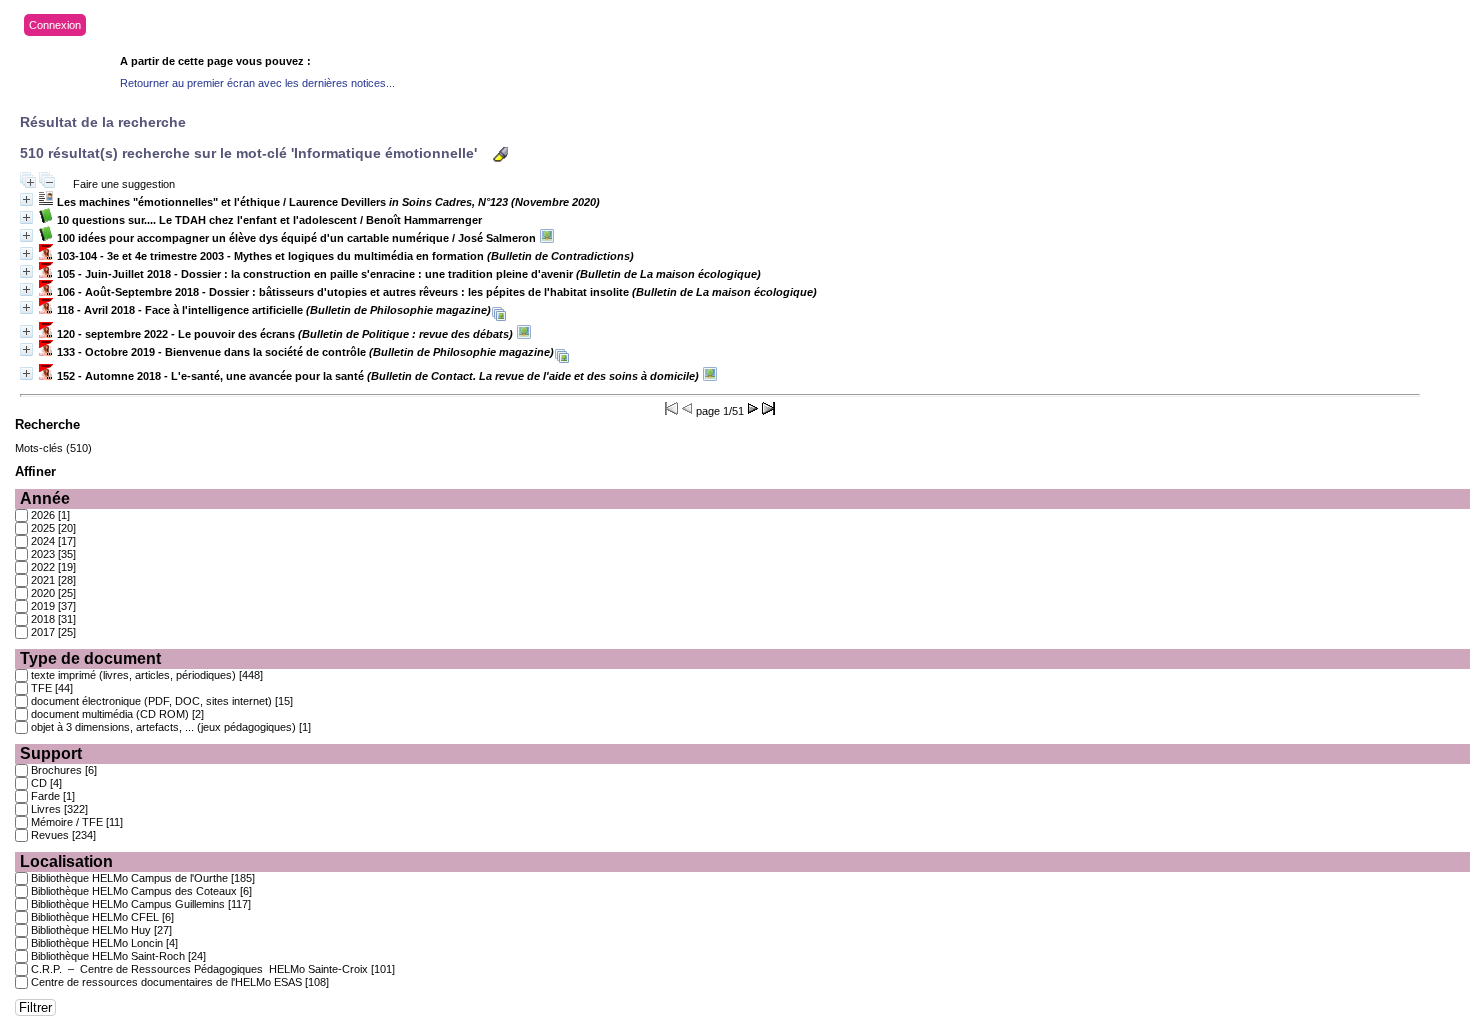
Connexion (55, 25)
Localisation (66, 861)
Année (45, 498)
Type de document (90, 658)
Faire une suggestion (124, 184)
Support (51, 753)
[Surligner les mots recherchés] (500, 154)
